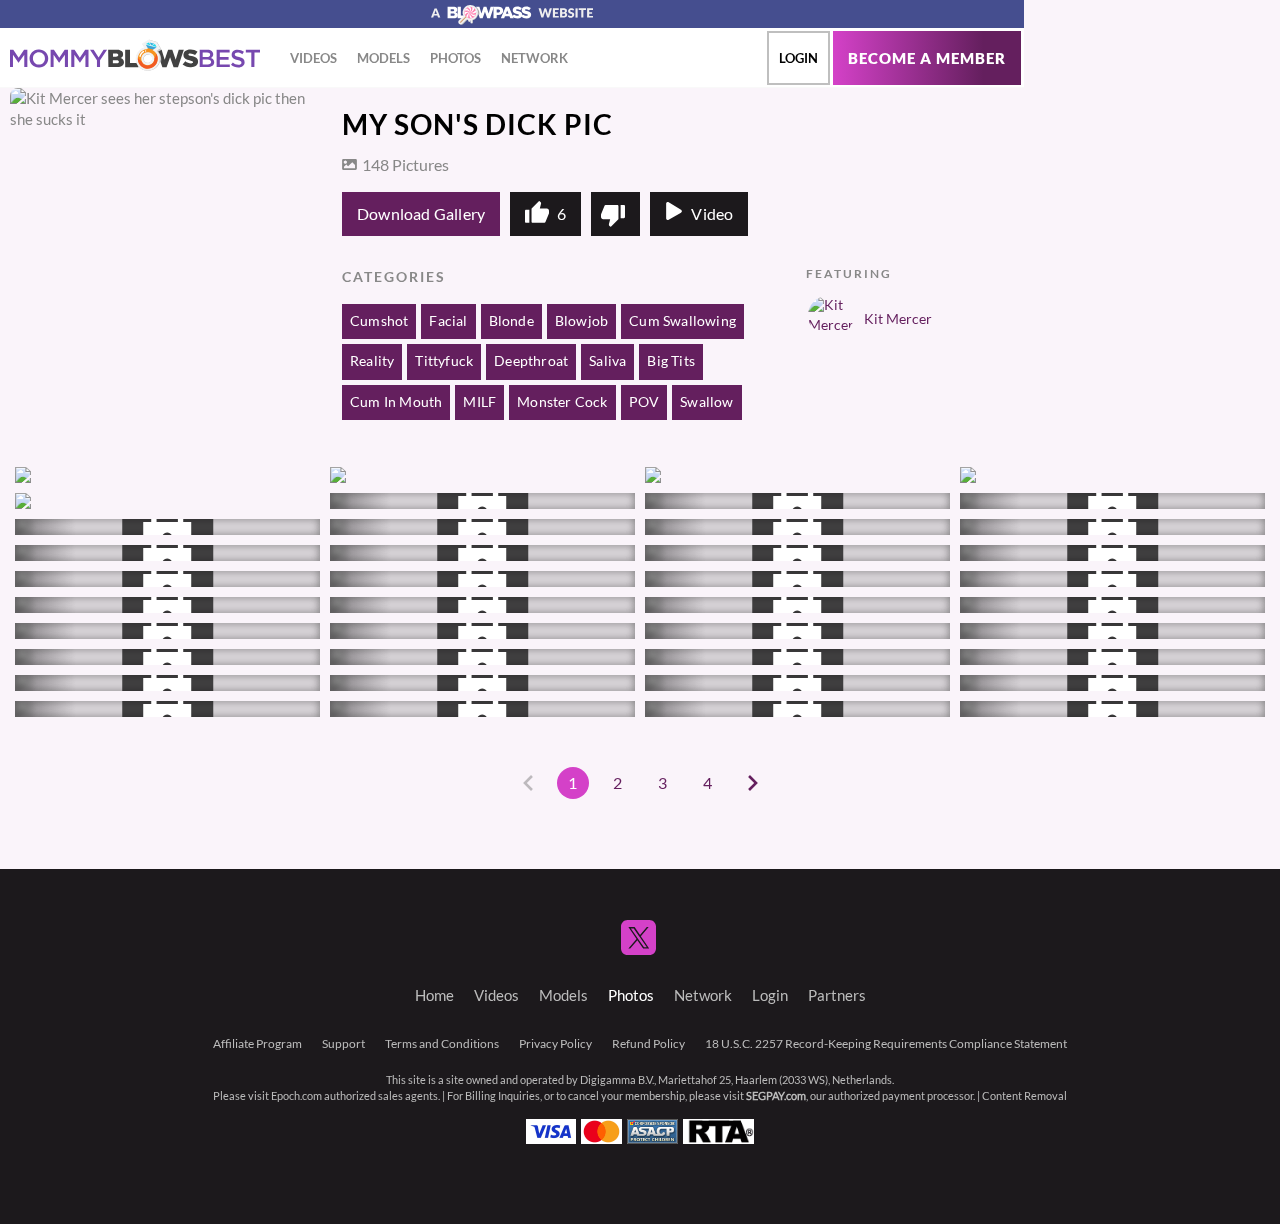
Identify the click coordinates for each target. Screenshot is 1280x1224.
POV (644, 402)
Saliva (607, 361)
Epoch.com (296, 1096)
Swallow (706, 402)
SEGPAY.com (776, 1096)
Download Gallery (421, 214)
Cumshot (379, 321)
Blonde (511, 321)
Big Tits (671, 361)
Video (712, 214)
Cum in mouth (396, 402)
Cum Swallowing (682, 321)
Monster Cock (562, 402)
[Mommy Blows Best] (135, 56)
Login (798, 58)
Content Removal (1024, 1096)
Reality (372, 361)
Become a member (927, 58)
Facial (448, 321)
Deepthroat (531, 361)
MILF (479, 402)
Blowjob (581, 321)
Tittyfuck (444, 361)
